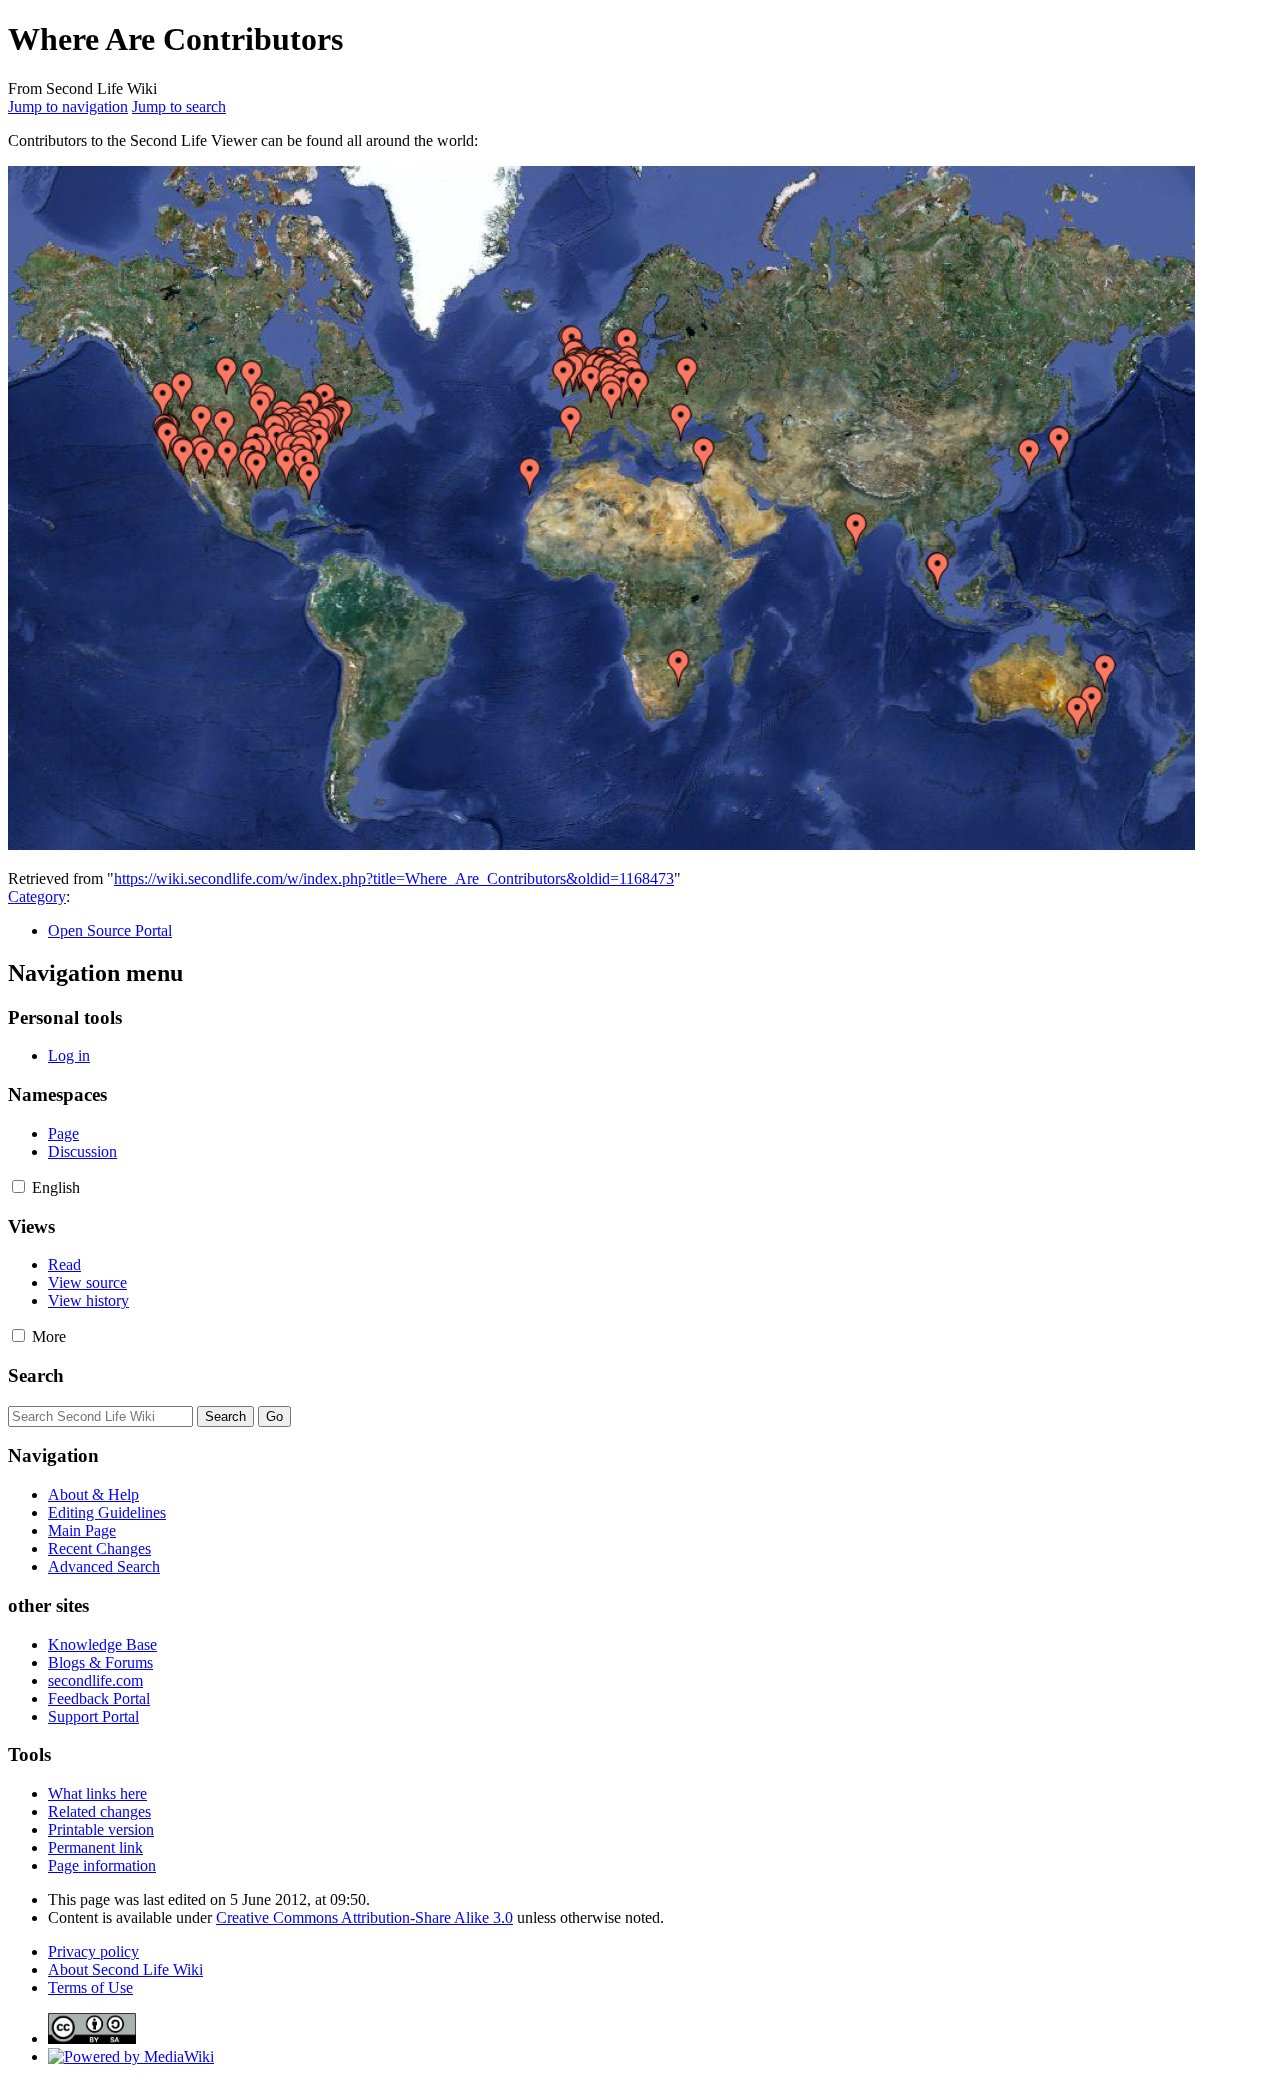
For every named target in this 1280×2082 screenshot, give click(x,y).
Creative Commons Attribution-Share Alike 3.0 (364, 1917)
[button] (18, 1186)
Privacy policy (93, 1951)
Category (37, 896)
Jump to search (179, 106)
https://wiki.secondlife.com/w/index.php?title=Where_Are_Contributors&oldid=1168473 (394, 878)
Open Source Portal (110, 930)
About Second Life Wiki (125, 1969)
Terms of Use (90, 1987)
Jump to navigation (68, 106)
